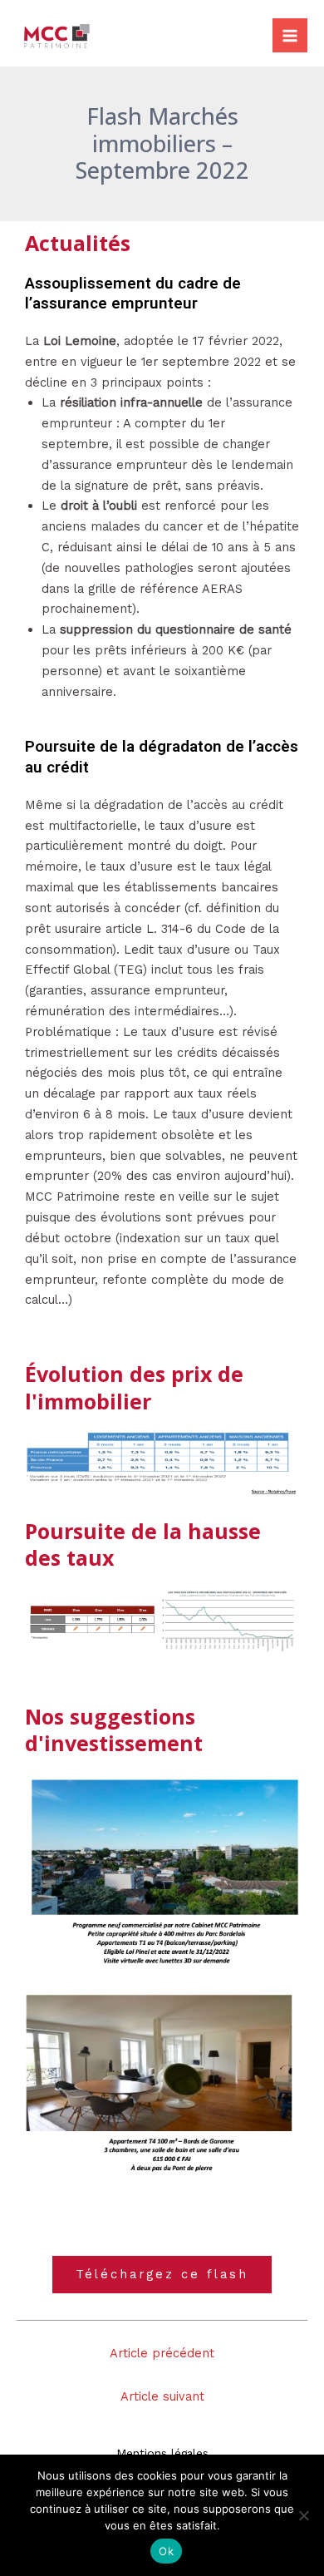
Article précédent (162, 2353)
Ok (166, 2551)
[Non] (303, 2515)
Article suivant (162, 2396)
